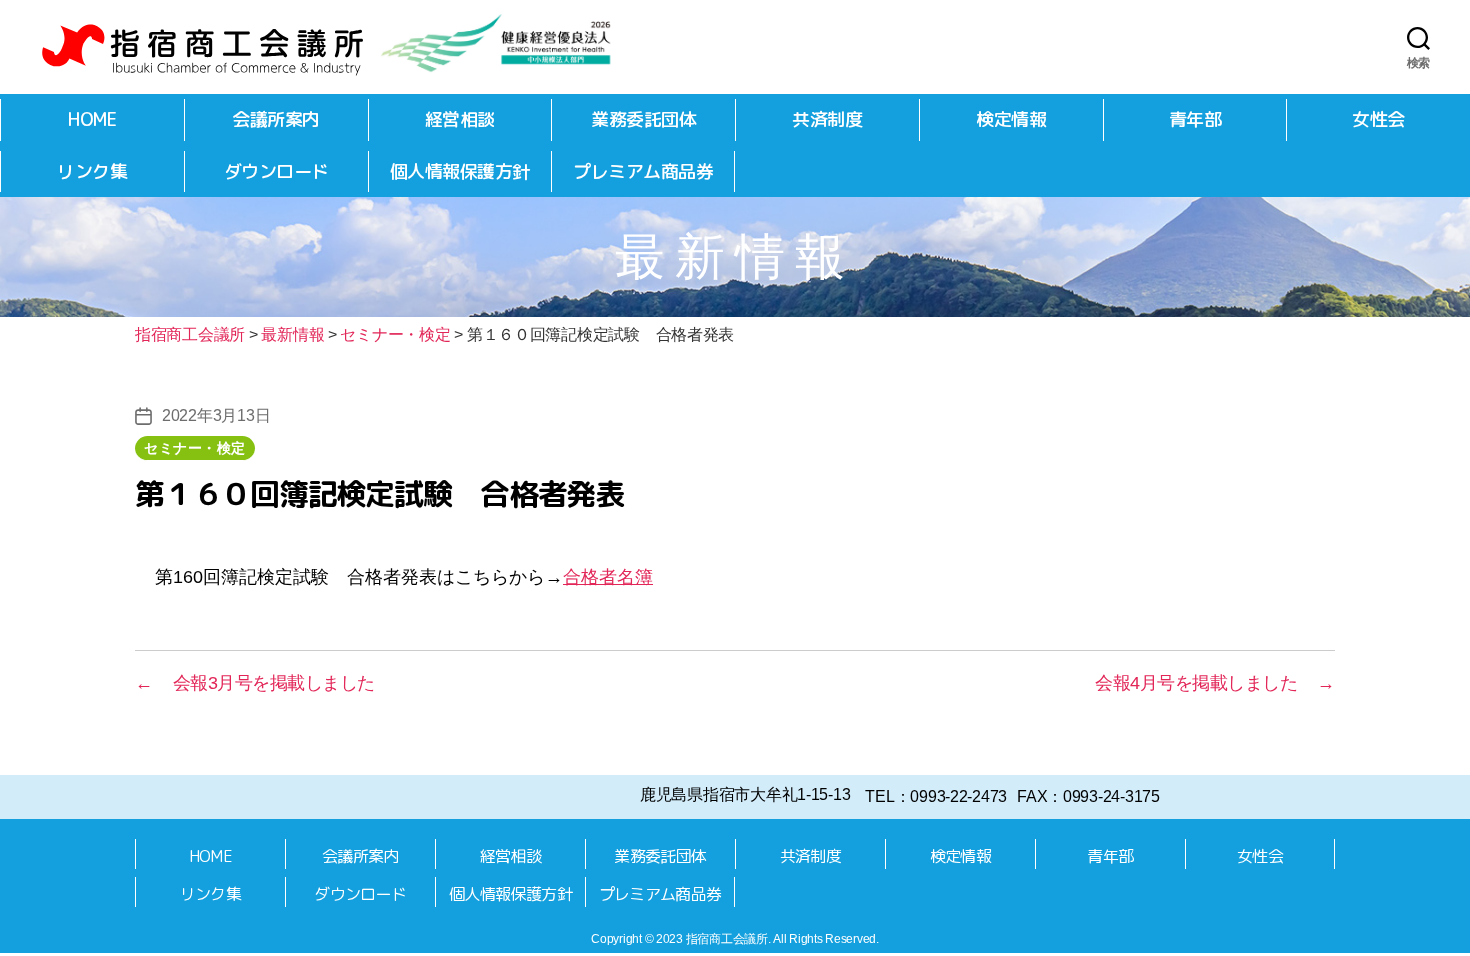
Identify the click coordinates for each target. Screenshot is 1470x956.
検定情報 (1011, 119)
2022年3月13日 (216, 415)
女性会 (1378, 119)
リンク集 (92, 171)
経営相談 (460, 119)
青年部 (1195, 119)
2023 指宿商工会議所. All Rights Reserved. (767, 939)
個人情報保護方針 (460, 171)
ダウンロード (276, 171)
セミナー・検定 (195, 448)
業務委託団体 (643, 119)
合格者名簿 (608, 577)
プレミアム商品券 (643, 171)
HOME (92, 119)
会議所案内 (276, 119)
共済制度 (827, 119)
